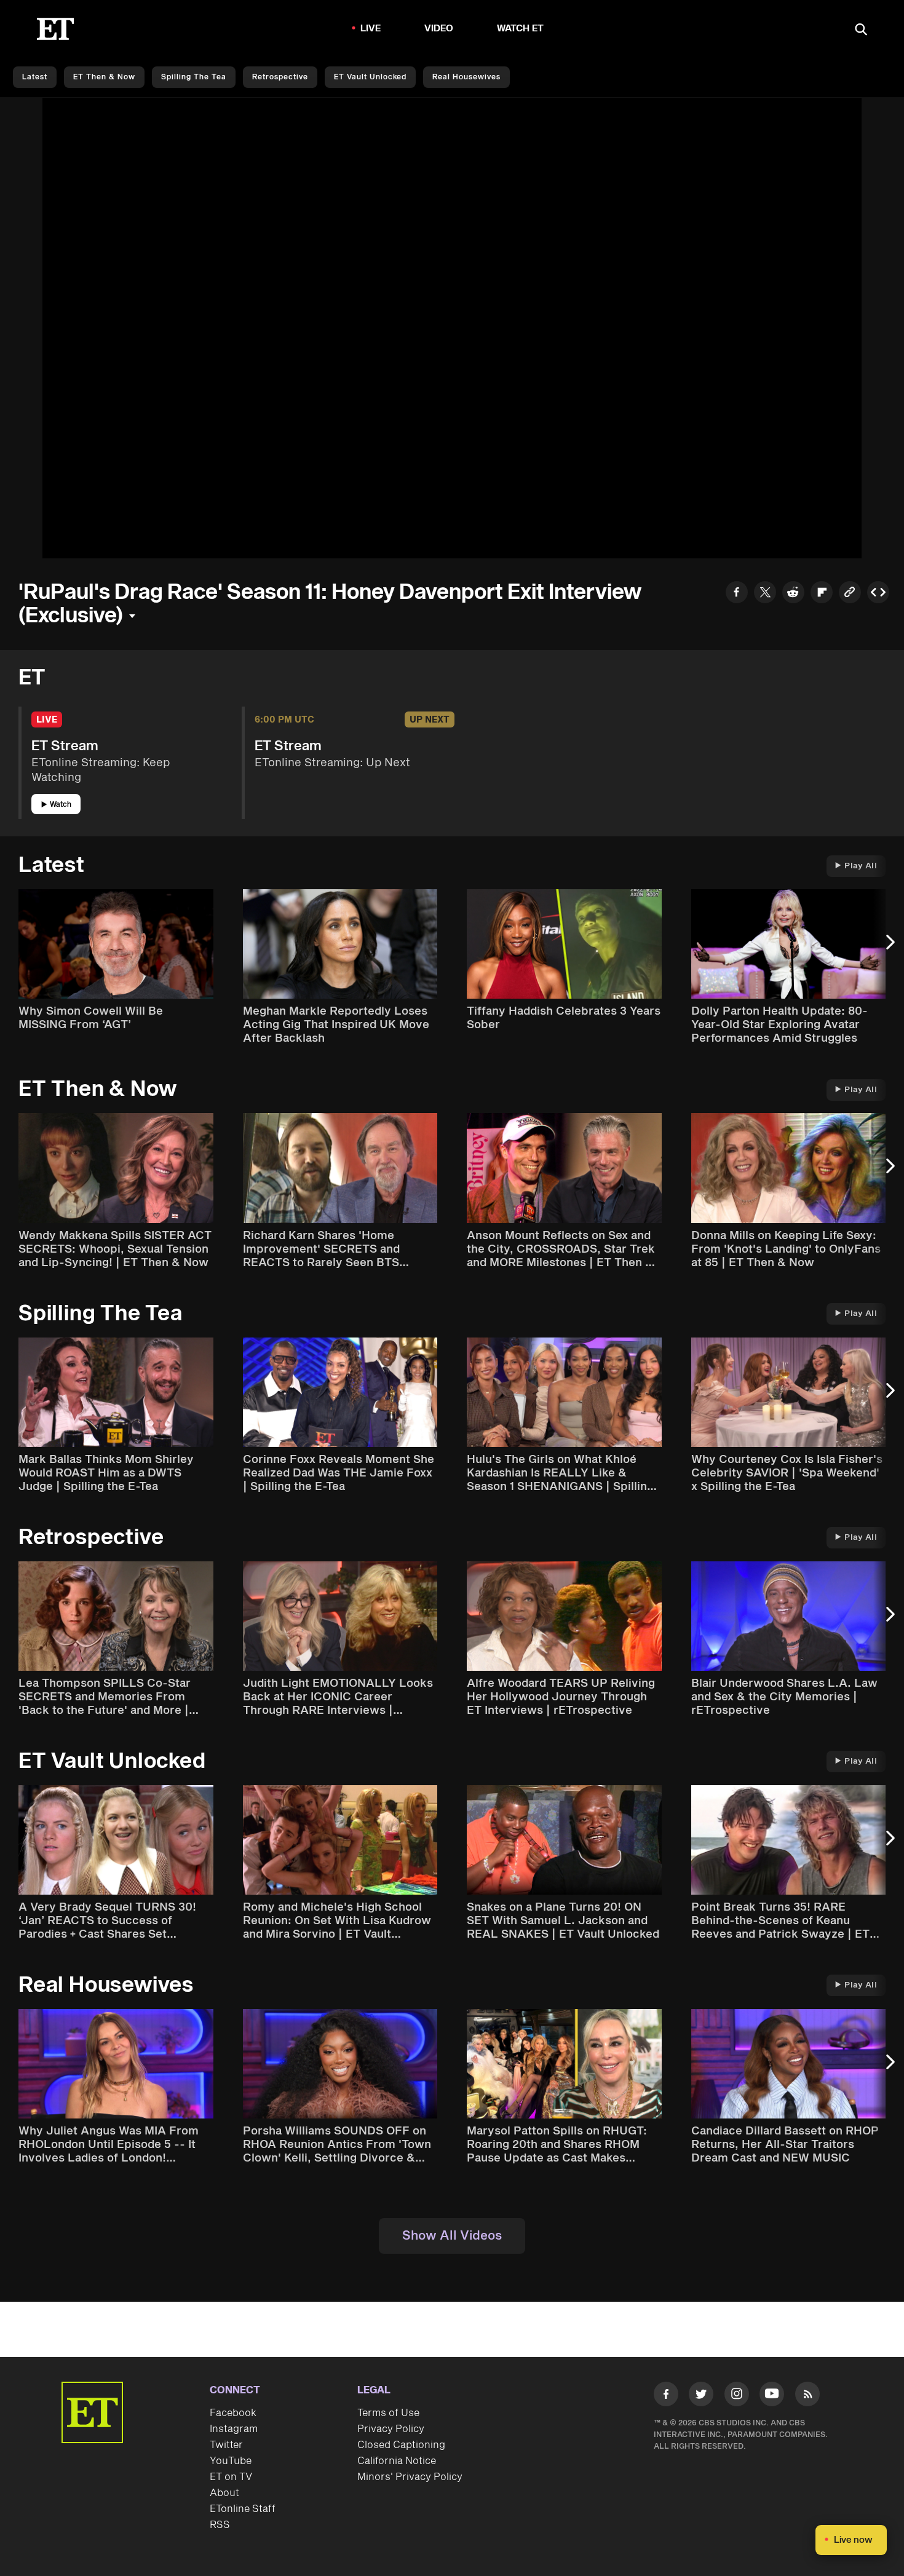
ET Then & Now (104, 77)
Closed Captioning (401, 2445)
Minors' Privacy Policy (410, 2477)
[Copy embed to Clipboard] (878, 594)
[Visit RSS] (807, 2396)
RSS (220, 2525)
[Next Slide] (889, 948)
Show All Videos (452, 2236)
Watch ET (521, 29)
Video (439, 29)
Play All (861, 866)
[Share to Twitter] (765, 594)
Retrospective (280, 77)
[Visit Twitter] (701, 2396)
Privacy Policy (391, 2429)
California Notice (397, 2461)
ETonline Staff (243, 2509)
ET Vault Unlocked (370, 77)
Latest (35, 77)
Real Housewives (466, 77)
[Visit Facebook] (666, 2396)
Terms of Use (388, 2413)
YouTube (231, 2461)
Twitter (226, 2445)
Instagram (234, 2429)
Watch (61, 805)
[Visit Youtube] (772, 2394)
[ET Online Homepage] (55, 29)
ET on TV (231, 2477)
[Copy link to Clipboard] (850, 594)
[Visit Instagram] (737, 2396)
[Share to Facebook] (737, 594)
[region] (452, 328)
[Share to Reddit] (793, 594)
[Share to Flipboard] (822, 594)
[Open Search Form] (861, 30)
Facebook (233, 2413)
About (224, 2493)
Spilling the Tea (194, 77)
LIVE (371, 29)
